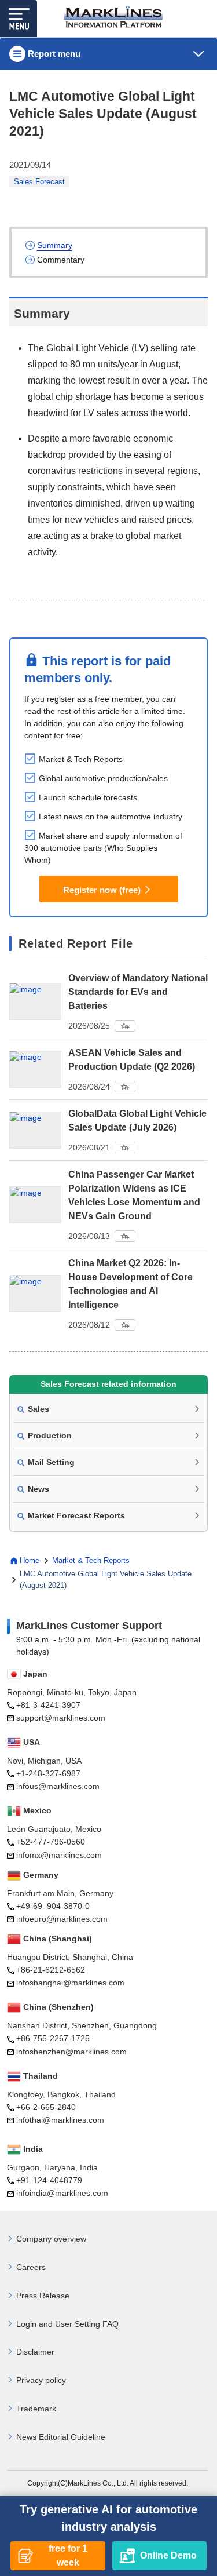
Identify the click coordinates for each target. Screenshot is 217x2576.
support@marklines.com (61, 1718)
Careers (31, 2267)
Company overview (51, 2239)
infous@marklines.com (58, 1786)
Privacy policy (41, 2380)
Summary (55, 245)
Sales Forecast (39, 182)
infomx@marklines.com (59, 1855)
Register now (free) (102, 890)
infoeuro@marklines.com (62, 1919)
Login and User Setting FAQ (67, 2324)
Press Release (43, 2296)
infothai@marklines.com (60, 2120)
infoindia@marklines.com (62, 2193)
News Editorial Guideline (61, 2437)
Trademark (36, 2409)
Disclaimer (35, 2352)
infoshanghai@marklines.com (70, 1983)
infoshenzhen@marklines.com (71, 2052)
